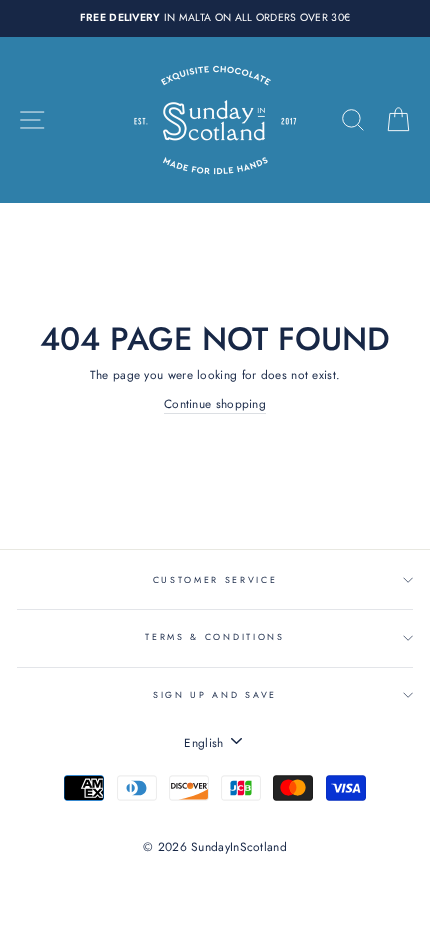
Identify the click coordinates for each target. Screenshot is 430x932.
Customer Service (215, 579)
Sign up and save (215, 694)
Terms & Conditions (214, 636)
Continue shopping (215, 403)
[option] (215, 18)
